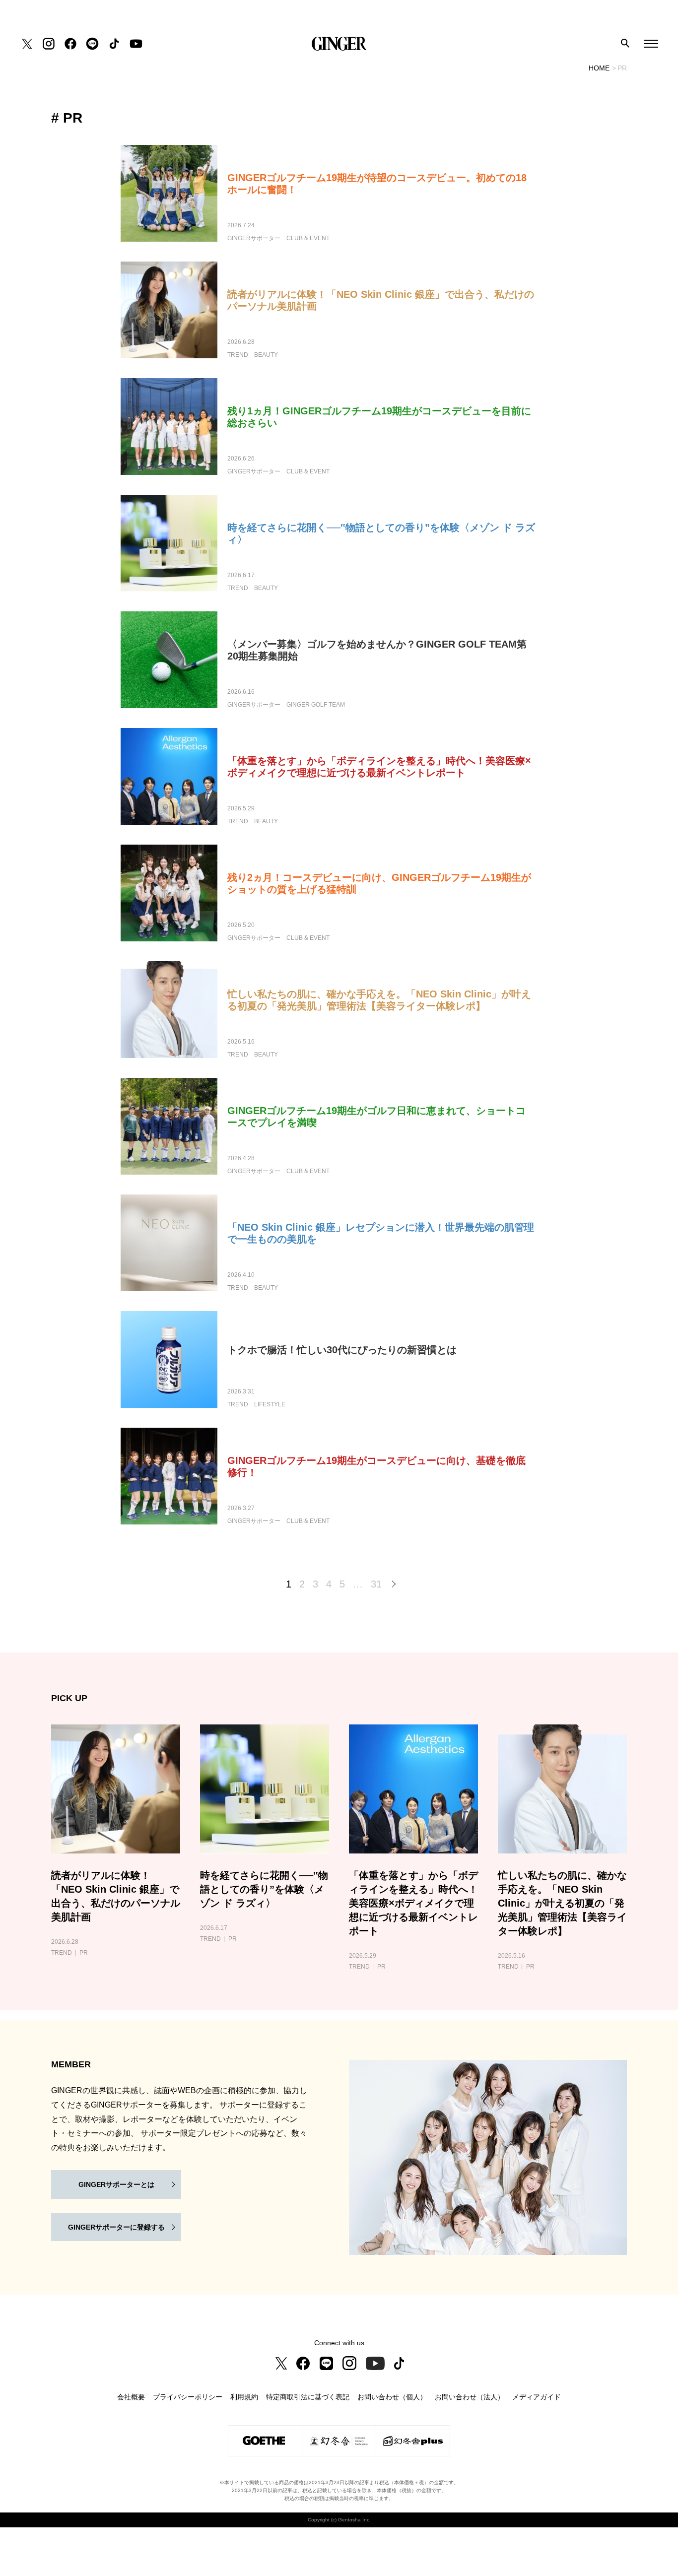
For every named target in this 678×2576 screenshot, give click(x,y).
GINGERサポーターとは (116, 2184)
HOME (599, 68)
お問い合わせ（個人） (392, 2397)
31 (376, 1584)
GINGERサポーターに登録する (116, 2227)
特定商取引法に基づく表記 (308, 2397)
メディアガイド (537, 2397)
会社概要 (131, 2397)
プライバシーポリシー (188, 2397)
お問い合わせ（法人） (470, 2397)
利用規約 (244, 2397)
